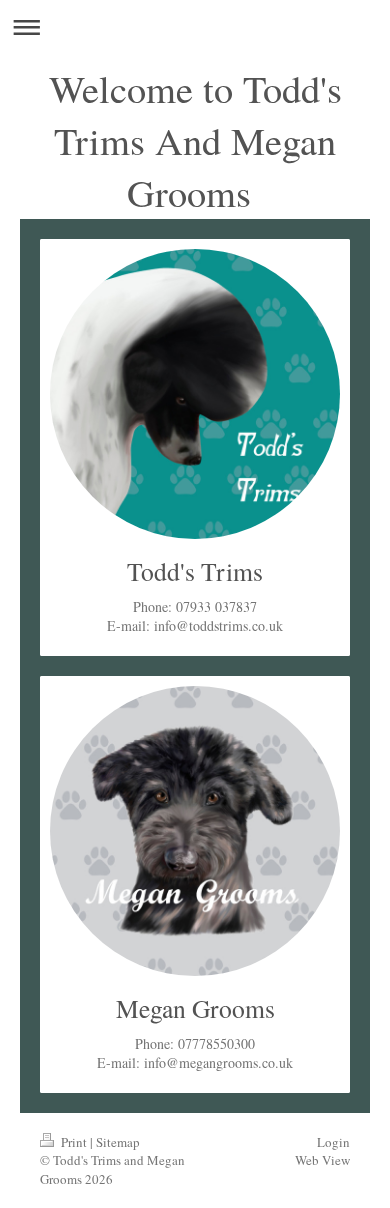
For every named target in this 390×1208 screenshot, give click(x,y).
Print (74, 1142)
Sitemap (118, 1142)
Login (333, 1142)
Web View (322, 1160)
